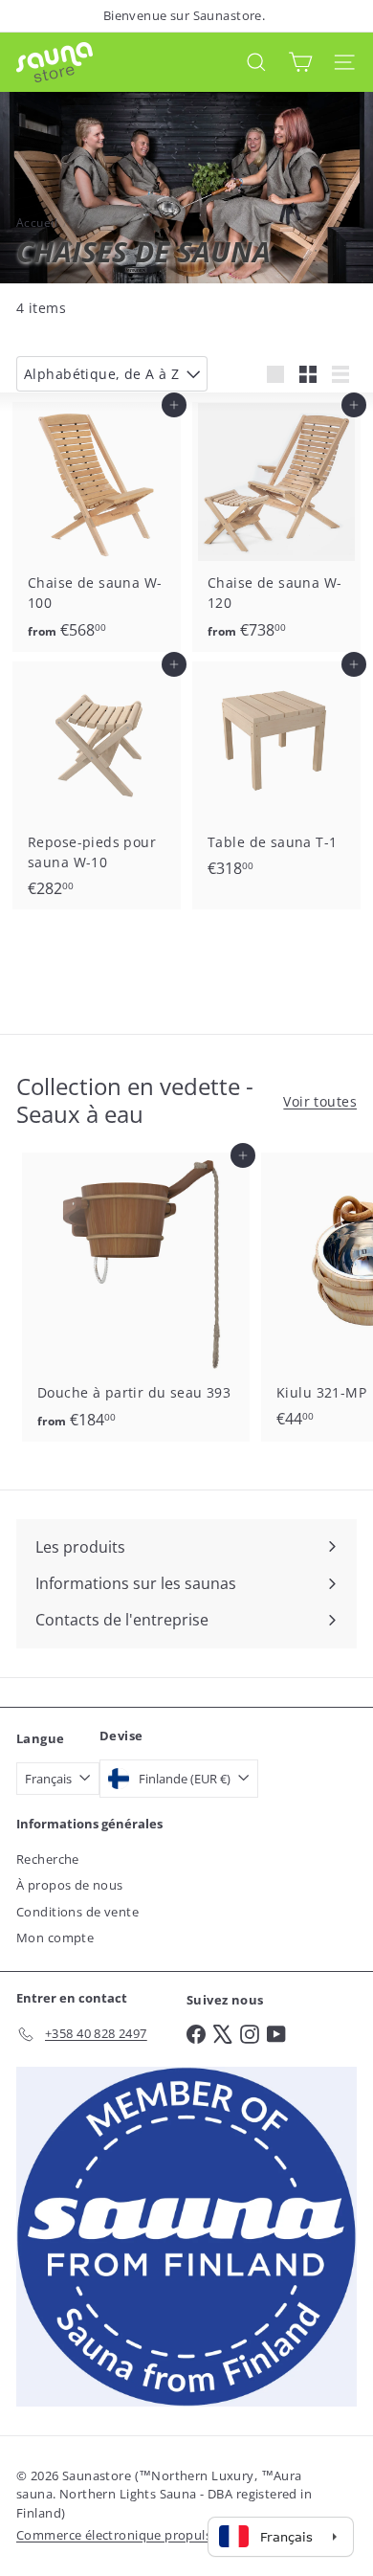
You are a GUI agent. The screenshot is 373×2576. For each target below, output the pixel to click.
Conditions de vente (77, 1912)
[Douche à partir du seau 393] (136, 1297)
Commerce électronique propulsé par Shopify (154, 2535)
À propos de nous (70, 1885)
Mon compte (55, 1938)
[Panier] (300, 62)
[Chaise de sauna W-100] (97, 527)
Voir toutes (320, 1101)
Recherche (48, 1859)
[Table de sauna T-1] (276, 776)
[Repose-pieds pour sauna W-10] (97, 786)
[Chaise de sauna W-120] (276, 527)
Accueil (37, 223)
